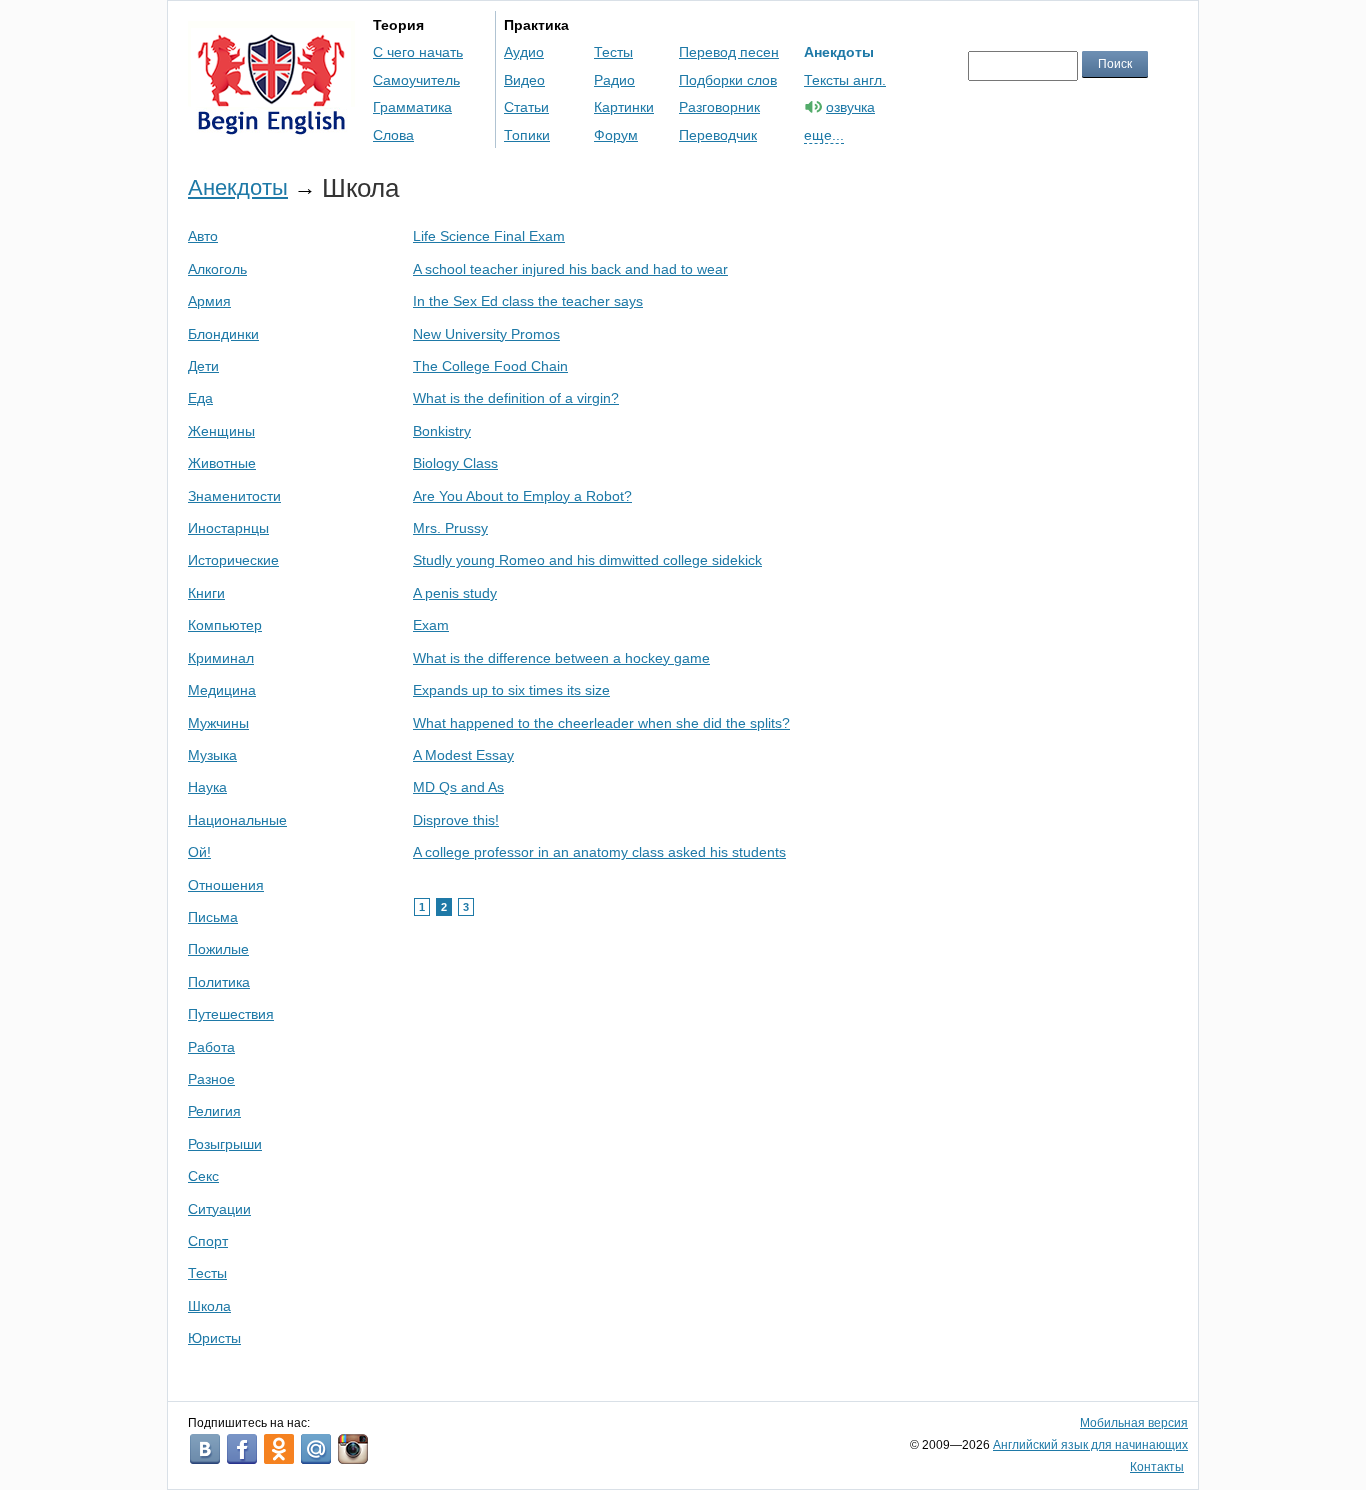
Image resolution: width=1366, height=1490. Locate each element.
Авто (203, 236)
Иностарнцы (228, 528)
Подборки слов (728, 80)
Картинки (624, 107)
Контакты (1157, 1467)
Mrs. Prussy (450, 528)
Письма (213, 917)
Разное (211, 1079)
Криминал (221, 658)
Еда (200, 398)
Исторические (233, 560)
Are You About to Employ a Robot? (522, 496)
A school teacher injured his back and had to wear (570, 269)
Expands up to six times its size (511, 690)
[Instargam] (353, 1449)
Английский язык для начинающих (1090, 1445)
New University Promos (486, 334)
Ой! (199, 852)
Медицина (222, 690)
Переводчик (718, 135)
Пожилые (218, 949)
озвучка (850, 107)
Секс (203, 1176)
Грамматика (412, 107)
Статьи (526, 107)
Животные (222, 463)
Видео (524, 80)
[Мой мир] (316, 1449)
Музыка (212, 755)
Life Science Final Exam (489, 236)
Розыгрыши (225, 1144)
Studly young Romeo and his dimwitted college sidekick (587, 560)
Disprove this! (456, 820)
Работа (211, 1047)
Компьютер (225, 625)
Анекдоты (839, 52)
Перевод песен (729, 52)
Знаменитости (234, 496)
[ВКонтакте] (205, 1449)
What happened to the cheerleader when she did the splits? (601, 723)
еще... (824, 135)
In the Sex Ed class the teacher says (528, 301)
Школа (209, 1306)
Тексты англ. (845, 80)
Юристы (214, 1338)
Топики (527, 135)
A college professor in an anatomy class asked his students (599, 852)
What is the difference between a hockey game (561, 658)
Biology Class (455, 463)
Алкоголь (217, 269)
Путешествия (231, 1014)
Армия (209, 301)
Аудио (524, 52)
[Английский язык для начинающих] (271, 125)
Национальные (237, 820)
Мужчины (218, 723)
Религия (214, 1111)
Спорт (208, 1241)
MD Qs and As (458, 787)
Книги (206, 593)
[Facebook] (242, 1449)
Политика (219, 982)
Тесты (613, 52)
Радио (614, 80)
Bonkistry (442, 431)
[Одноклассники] (279, 1449)
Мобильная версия (1134, 1423)
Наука (207, 787)
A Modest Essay (463, 755)
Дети (203, 366)
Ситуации (219, 1209)
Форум (616, 135)
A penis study (455, 593)
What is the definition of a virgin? (516, 398)
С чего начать (418, 52)
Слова (393, 135)
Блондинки (223, 334)
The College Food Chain (490, 366)
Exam (431, 625)
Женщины (221, 431)
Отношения (226, 885)
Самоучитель (416, 80)
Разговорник (719, 107)
